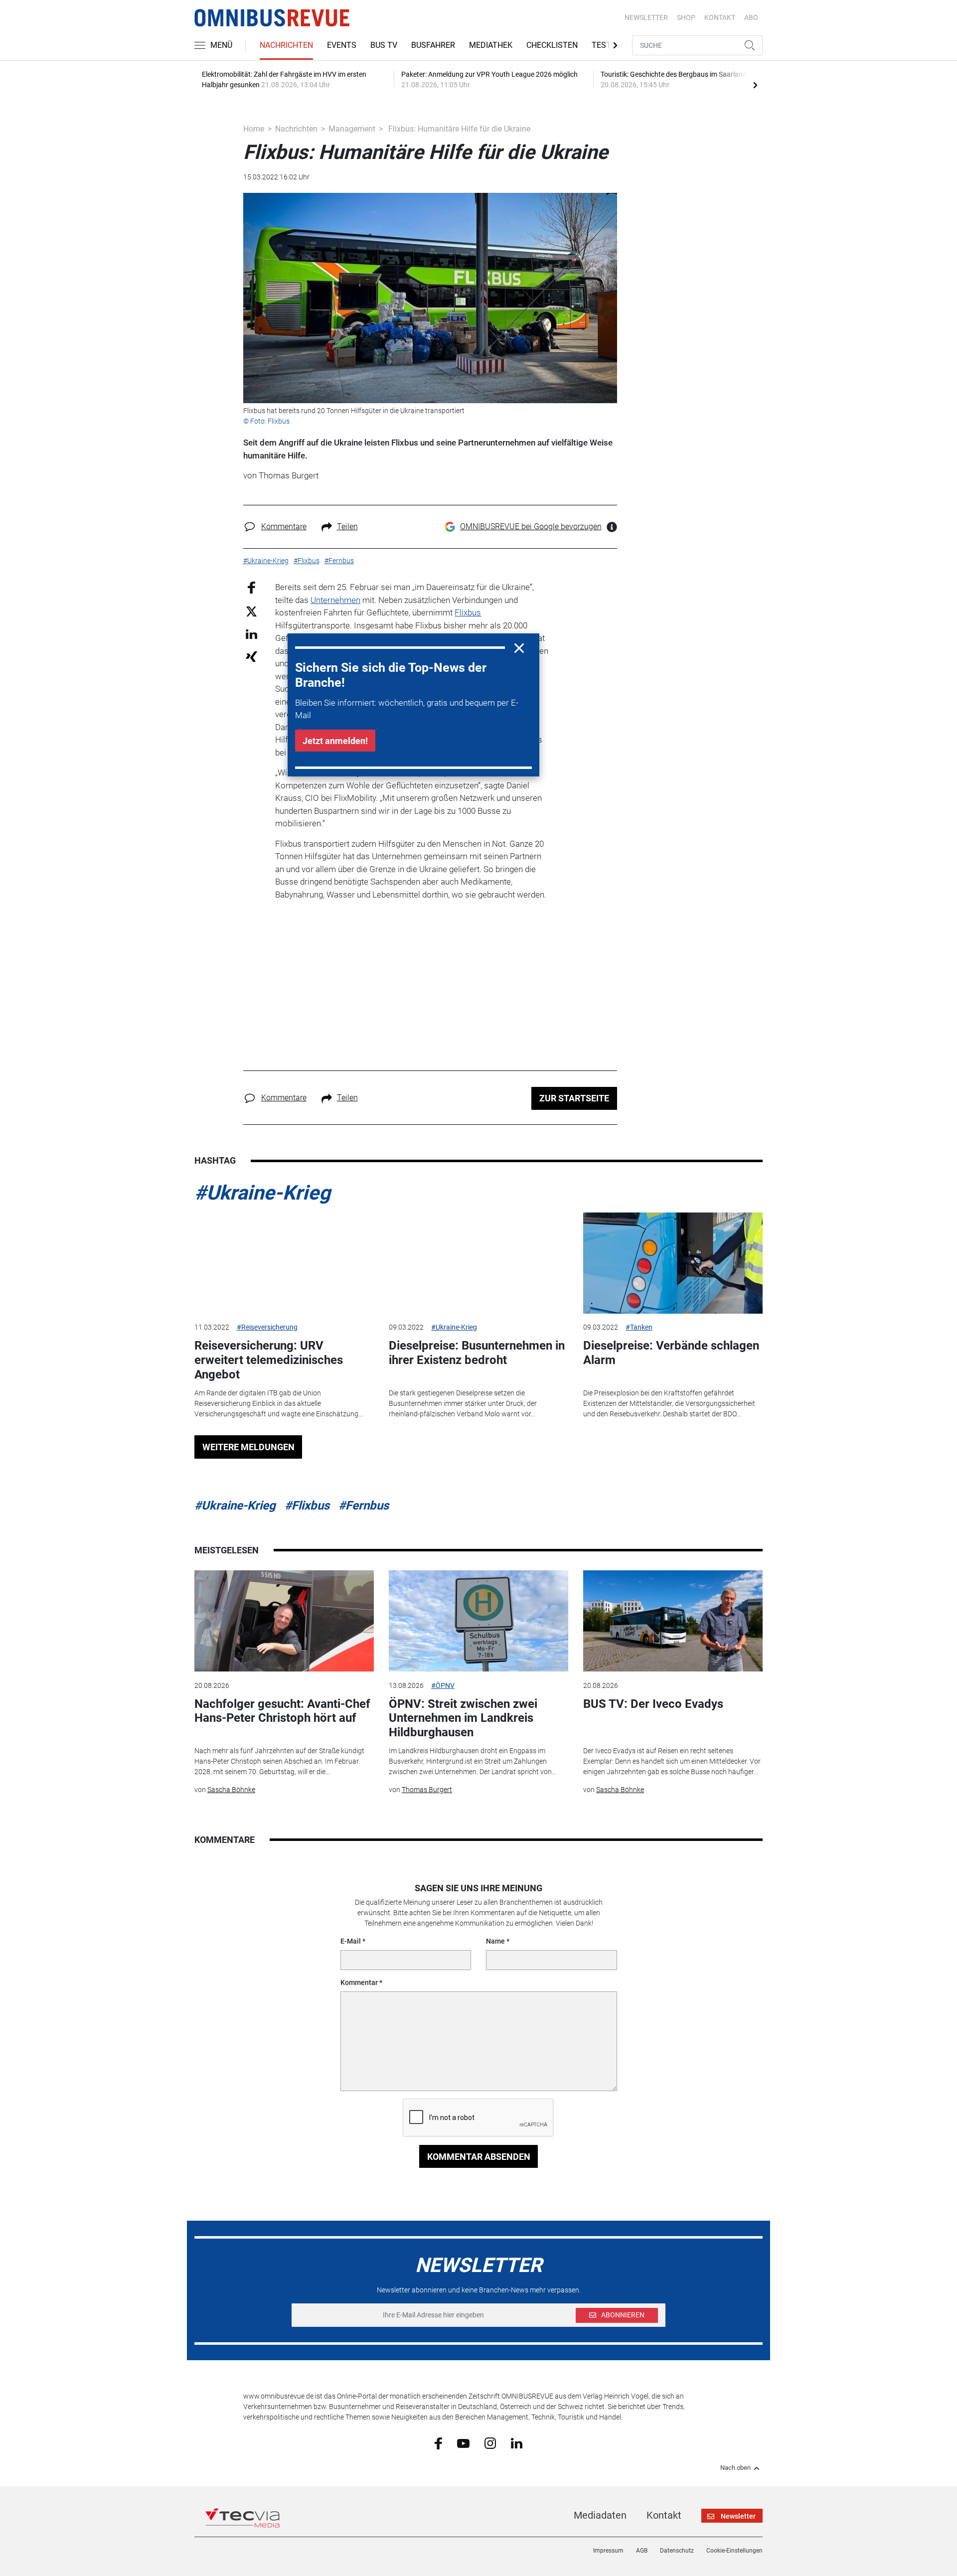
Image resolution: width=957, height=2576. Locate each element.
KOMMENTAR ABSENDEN (479, 2157)
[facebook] (438, 2443)
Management (352, 129)
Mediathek (491, 45)
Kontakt (664, 2515)
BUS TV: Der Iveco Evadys (653, 1704)
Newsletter (646, 17)
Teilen (347, 527)
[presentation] (755, 85)
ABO (751, 17)
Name (495, 1941)
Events (342, 45)
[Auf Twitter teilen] (251, 611)
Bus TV (384, 45)
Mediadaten (600, 2515)
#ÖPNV (443, 1685)
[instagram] (490, 2443)
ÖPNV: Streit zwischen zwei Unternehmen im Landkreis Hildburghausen (463, 1718)
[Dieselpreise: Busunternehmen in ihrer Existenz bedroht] (478, 1263)
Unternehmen (335, 600)
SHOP (686, 17)
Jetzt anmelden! (335, 741)
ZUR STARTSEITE (574, 1098)
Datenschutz (677, 2551)
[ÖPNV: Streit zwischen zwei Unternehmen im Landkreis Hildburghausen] (478, 1621)
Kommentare (284, 527)
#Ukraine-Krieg (262, 1193)
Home (254, 129)
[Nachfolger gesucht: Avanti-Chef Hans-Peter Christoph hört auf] (284, 1621)
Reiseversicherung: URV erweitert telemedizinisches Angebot (269, 1360)
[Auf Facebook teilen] (251, 587)
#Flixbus (307, 1506)
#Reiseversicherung (267, 1327)
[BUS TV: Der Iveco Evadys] (673, 1621)
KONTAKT (720, 17)
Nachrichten (286, 45)
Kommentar (359, 1982)
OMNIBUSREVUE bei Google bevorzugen (531, 527)
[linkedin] (517, 2442)
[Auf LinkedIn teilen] (251, 634)
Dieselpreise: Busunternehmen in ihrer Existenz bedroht (477, 1353)
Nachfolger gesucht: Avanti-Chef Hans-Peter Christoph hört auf (282, 1711)
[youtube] (463, 2442)
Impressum (608, 2551)
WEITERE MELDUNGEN (248, 1447)
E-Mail (351, 1941)
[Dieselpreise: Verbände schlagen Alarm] (673, 1263)
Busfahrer (433, 45)
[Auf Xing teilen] (251, 656)
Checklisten (552, 45)
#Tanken (639, 1327)
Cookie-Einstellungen (734, 2551)
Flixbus (468, 612)
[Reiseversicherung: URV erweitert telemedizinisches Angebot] (284, 1263)
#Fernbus (364, 1506)
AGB (642, 2551)
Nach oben (735, 2468)
